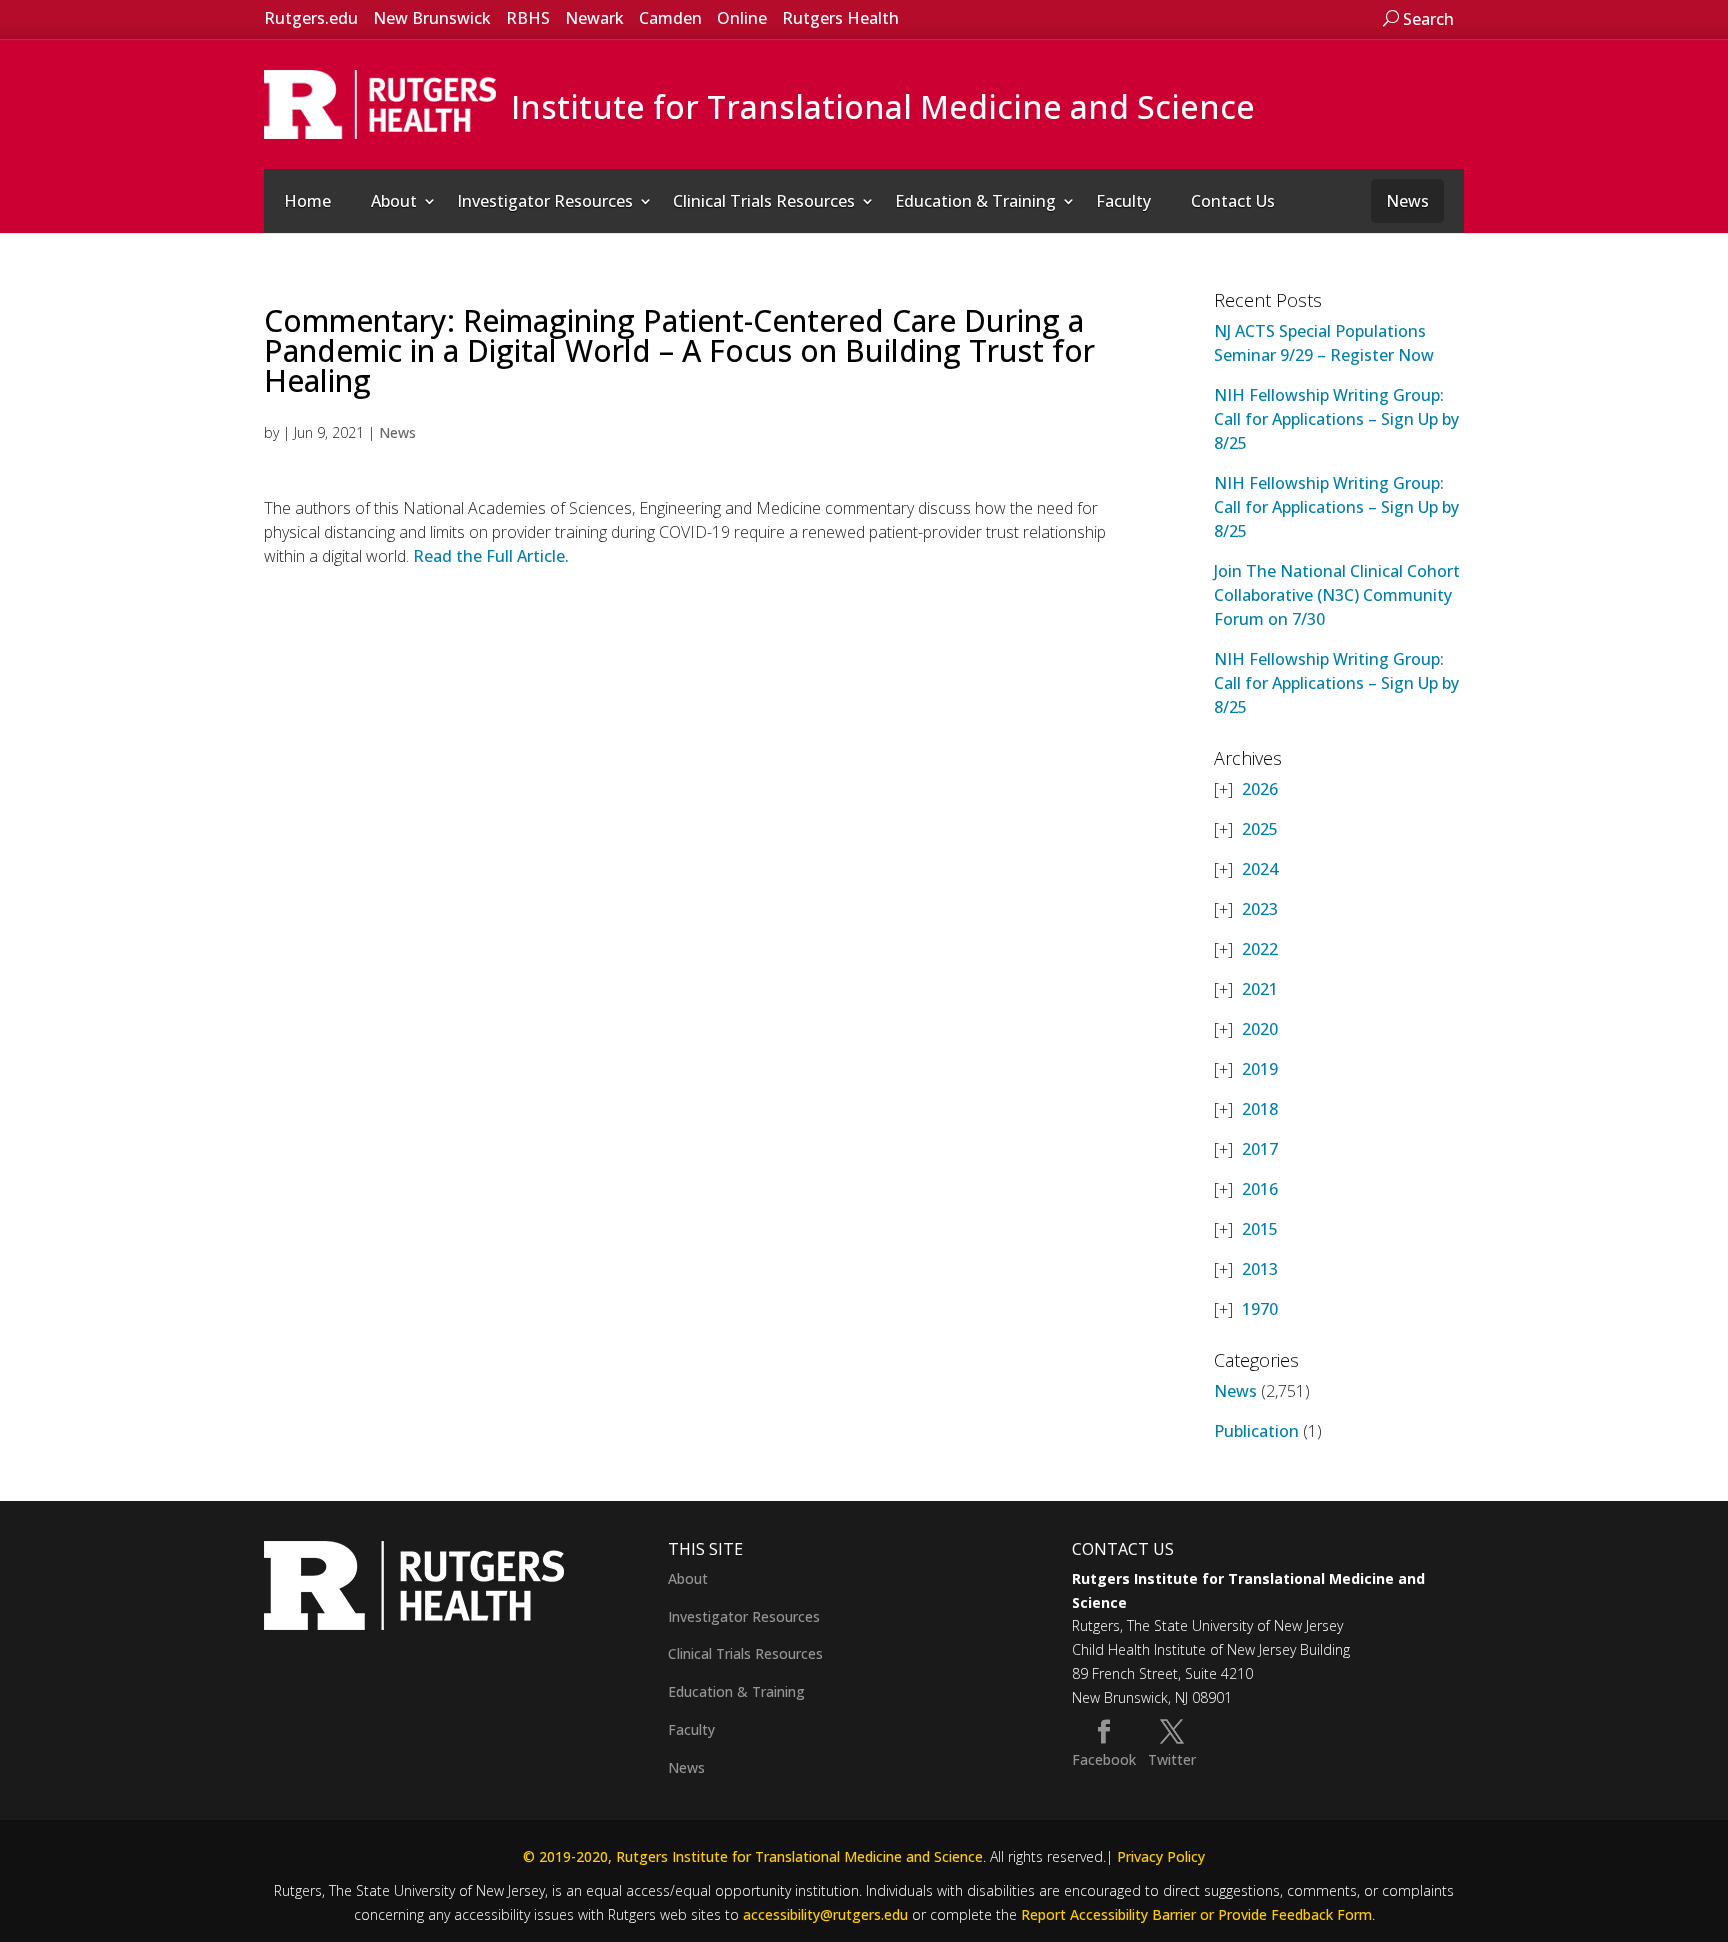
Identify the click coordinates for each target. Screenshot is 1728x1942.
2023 (1260, 909)
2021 (1260, 989)
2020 (1260, 1029)
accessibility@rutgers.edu (825, 1914)
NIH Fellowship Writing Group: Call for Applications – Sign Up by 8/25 (1336, 419)
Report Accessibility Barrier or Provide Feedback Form (1196, 1914)
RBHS (528, 18)
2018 (1260, 1109)
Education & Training (975, 201)
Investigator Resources (545, 201)
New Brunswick (432, 18)
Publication (1256, 1431)
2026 (1260, 789)
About (394, 201)
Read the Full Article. (489, 556)
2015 (1260, 1229)
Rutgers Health (840, 18)
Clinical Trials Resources (764, 201)
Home (307, 201)
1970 (1260, 1309)
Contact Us (1233, 201)
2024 (1260, 869)
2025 (1260, 829)
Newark (594, 18)
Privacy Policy (1161, 1856)
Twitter (1172, 1759)
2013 (1260, 1269)
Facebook (1104, 1759)
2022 (1260, 949)
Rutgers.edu (311, 18)
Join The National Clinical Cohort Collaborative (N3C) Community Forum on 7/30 (1337, 595)
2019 (1260, 1069)
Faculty (1123, 201)
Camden (670, 18)
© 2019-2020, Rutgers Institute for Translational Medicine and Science (753, 1856)
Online (742, 18)
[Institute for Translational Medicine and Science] (380, 103)
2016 (1260, 1189)
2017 (1260, 1149)
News (1407, 201)
